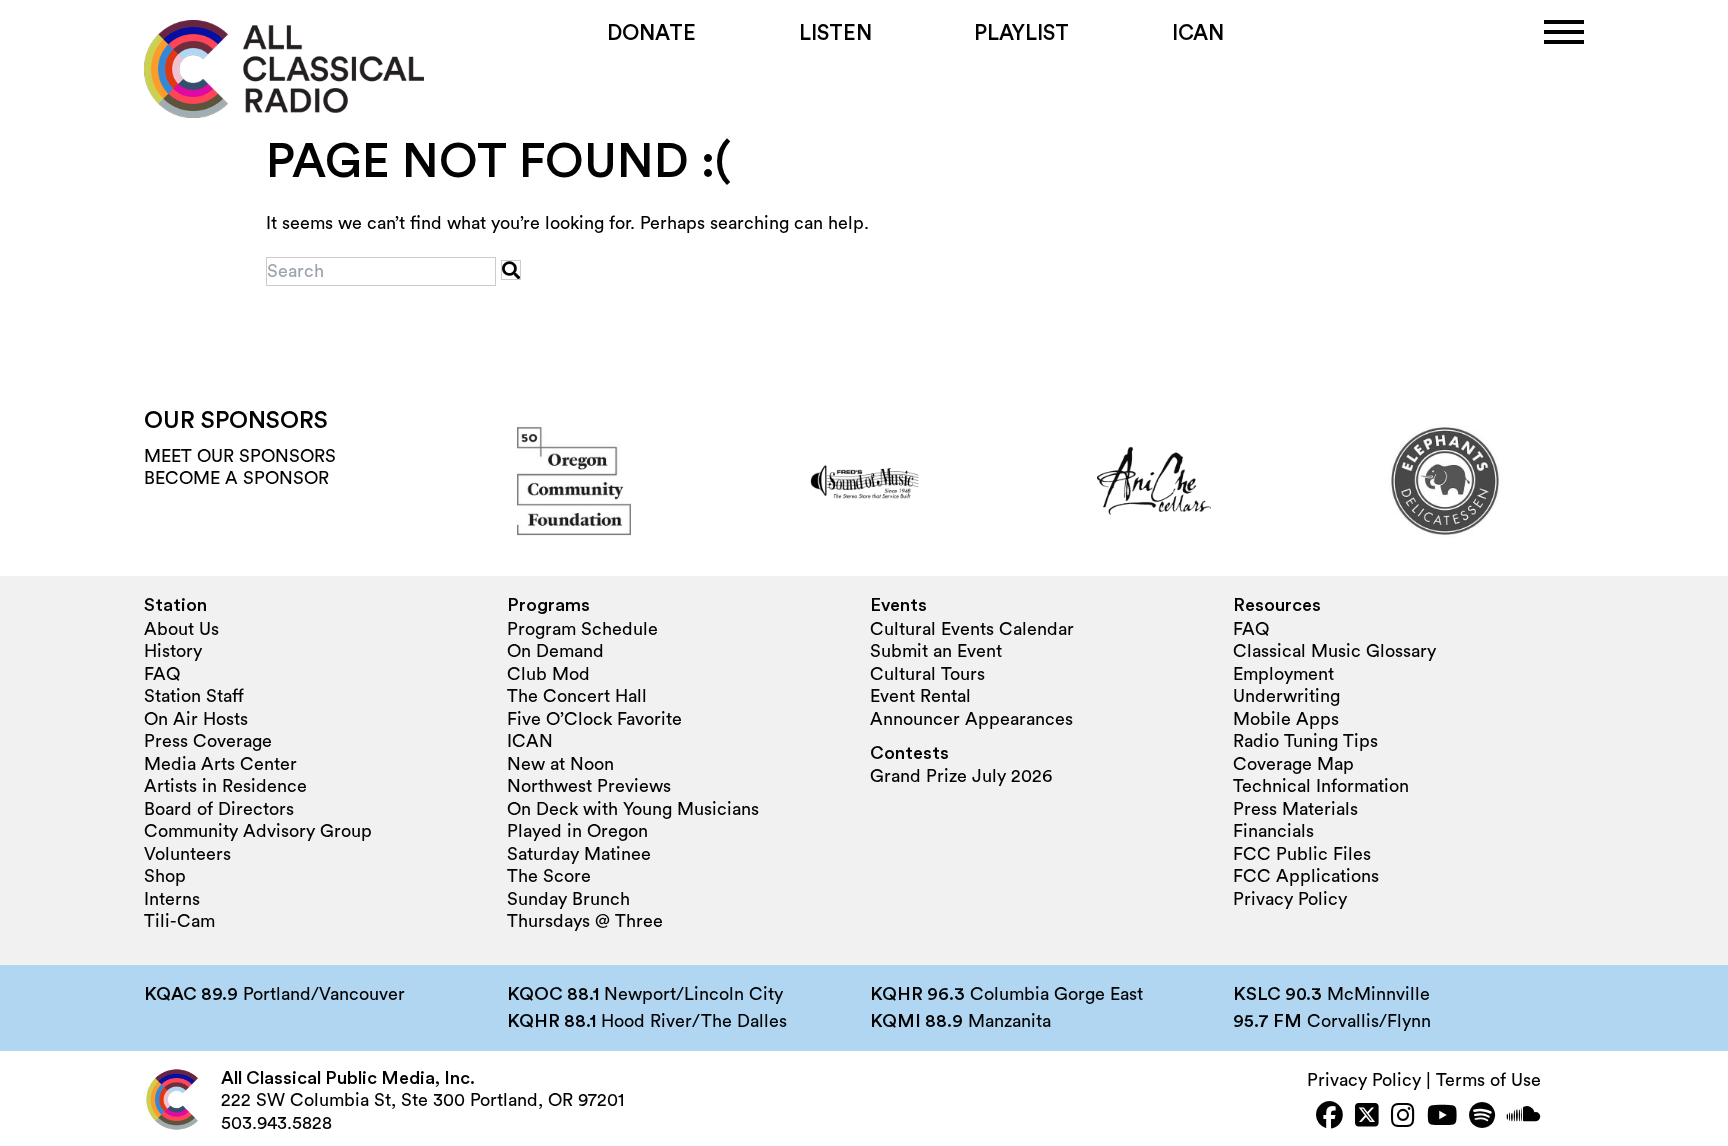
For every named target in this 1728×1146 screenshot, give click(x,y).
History (173, 651)
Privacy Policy (1290, 899)
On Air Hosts (196, 719)
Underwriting (1286, 696)
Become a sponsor (236, 478)
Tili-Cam (179, 921)
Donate (651, 33)
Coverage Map (1293, 764)
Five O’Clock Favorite (594, 719)
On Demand (555, 651)
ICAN (1198, 33)
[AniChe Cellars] (1154, 481)
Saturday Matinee (579, 854)
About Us (181, 629)
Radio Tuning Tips (1305, 741)
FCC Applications (1306, 876)
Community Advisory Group (258, 831)
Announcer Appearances (971, 719)
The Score (549, 876)
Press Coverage (208, 741)
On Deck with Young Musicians (633, 809)
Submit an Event (936, 651)
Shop (165, 876)
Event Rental (920, 696)
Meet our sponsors (240, 456)
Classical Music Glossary (1334, 651)
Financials (1273, 831)
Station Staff (194, 696)
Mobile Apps (1286, 719)
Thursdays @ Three (585, 921)
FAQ (162, 674)
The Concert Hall (577, 696)
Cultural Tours (927, 674)
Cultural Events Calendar (972, 629)
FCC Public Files (1302, 854)
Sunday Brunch (568, 899)
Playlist (1021, 33)
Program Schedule (582, 629)
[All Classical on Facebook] (1329, 1117)
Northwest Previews (589, 786)
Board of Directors (219, 809)
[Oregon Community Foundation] (574, 481)
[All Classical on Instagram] (1403, 1117)
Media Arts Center (220, 764)
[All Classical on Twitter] (1367, 1117)
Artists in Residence (225, 786)
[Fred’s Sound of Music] (864, 481)
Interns (172, 899)
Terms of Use (1488, 1080)
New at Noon (560, 764)
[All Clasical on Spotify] (1482, 1117)
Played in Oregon (577, 831)
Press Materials (1295, 809)
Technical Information (1321, 786)
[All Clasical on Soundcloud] (1524, 1117)
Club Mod (548, 674)
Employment (1283, 674)
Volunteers (187, 854)
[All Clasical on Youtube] (1442, 1117)
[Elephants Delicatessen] (1445, 481)
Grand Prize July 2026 (961, 776)
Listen (835, 33)
